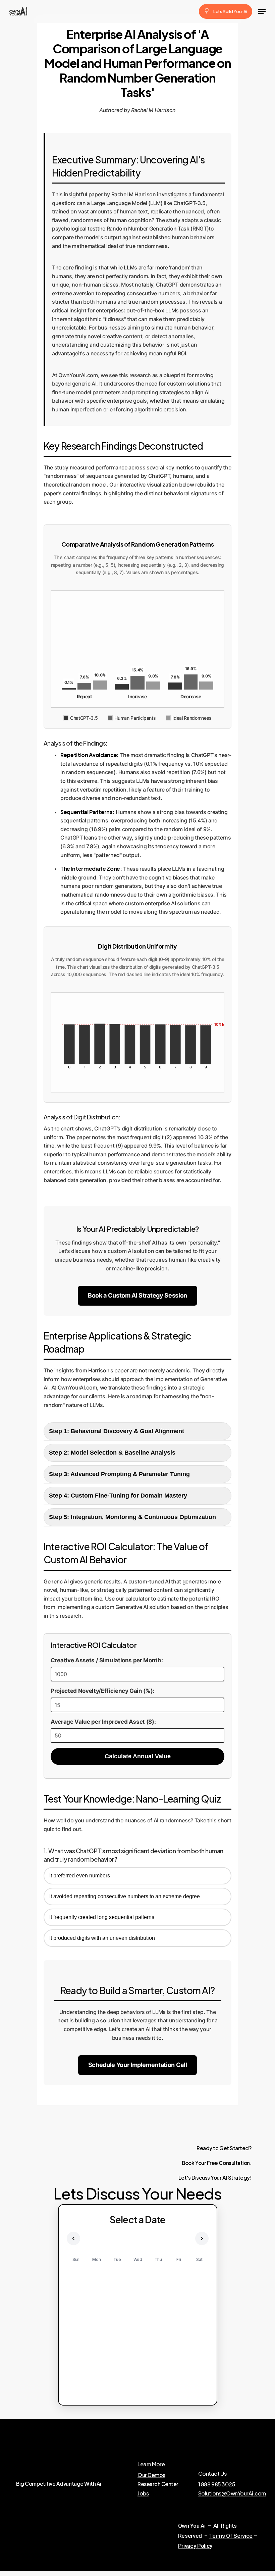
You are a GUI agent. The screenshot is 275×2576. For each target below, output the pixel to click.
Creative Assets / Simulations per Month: (107, 1660)
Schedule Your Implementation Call (138, 2065)
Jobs (143, 2493)
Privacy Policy (195, 2546)
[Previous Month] (73, 2238)
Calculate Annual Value (138, 1756)
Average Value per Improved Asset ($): (103, 1722)
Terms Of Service (231, 2536)
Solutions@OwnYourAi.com (232, 2493)
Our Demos (151, 2475)
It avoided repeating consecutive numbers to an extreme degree (125, 1896)
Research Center (158, 2484)
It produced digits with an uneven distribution (102, 1938)
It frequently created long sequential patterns (102, 1917)
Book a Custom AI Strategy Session (137, 1295)
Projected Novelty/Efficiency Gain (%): (102, 1691)
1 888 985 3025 (217, 2484)
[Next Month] (202, 2238)
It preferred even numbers (80, 1876)
